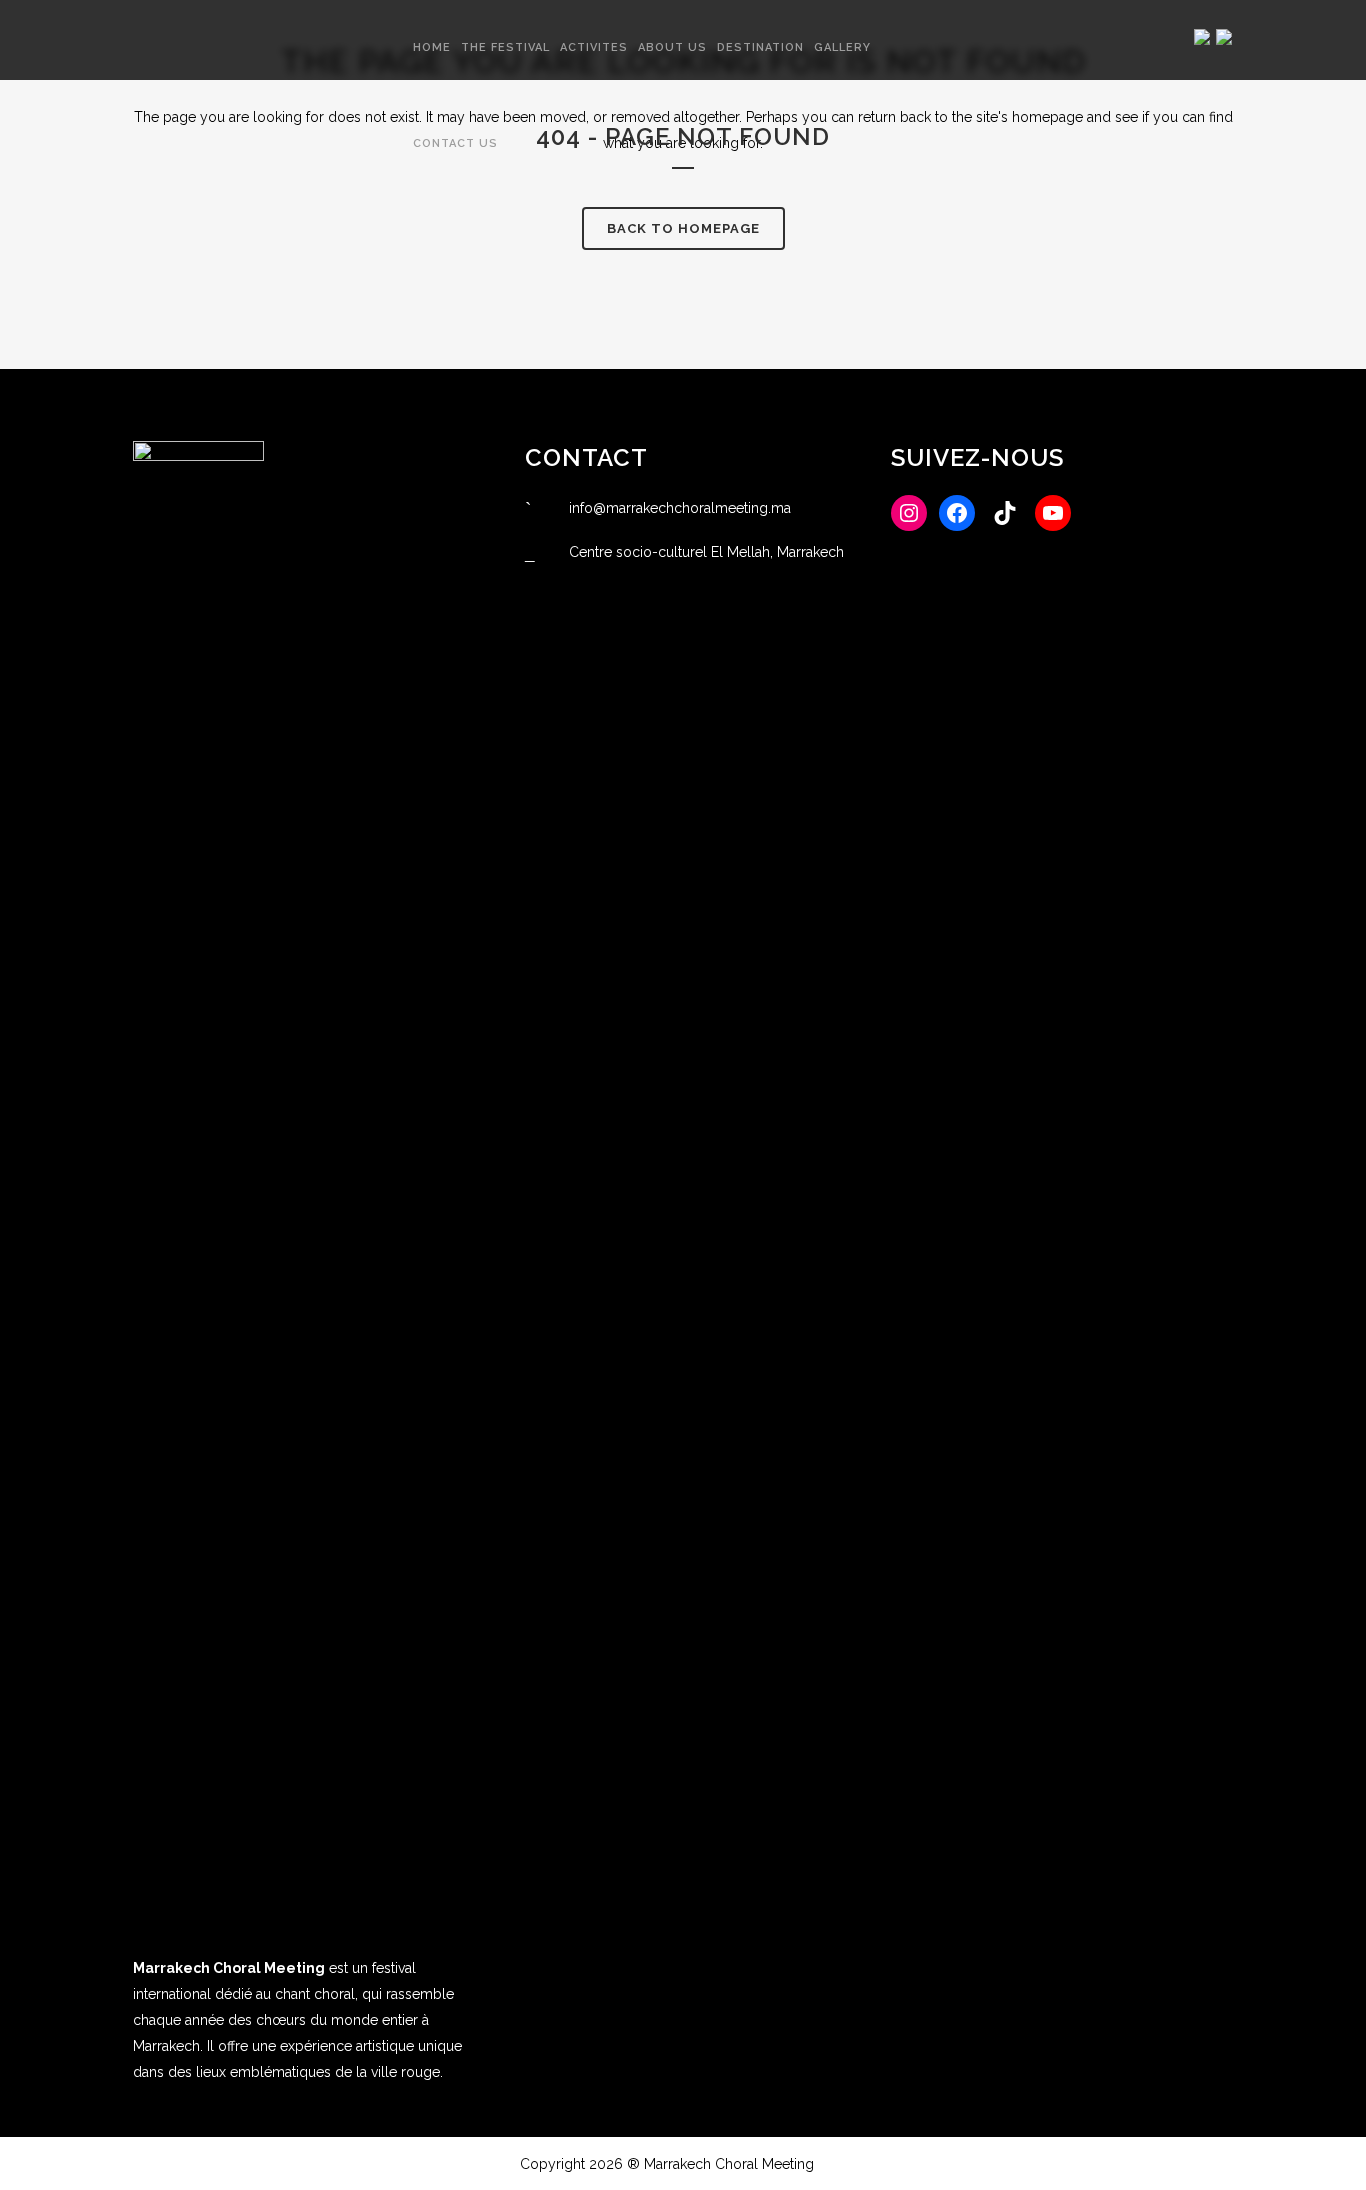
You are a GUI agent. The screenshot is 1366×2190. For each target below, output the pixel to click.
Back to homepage (683, 228)
